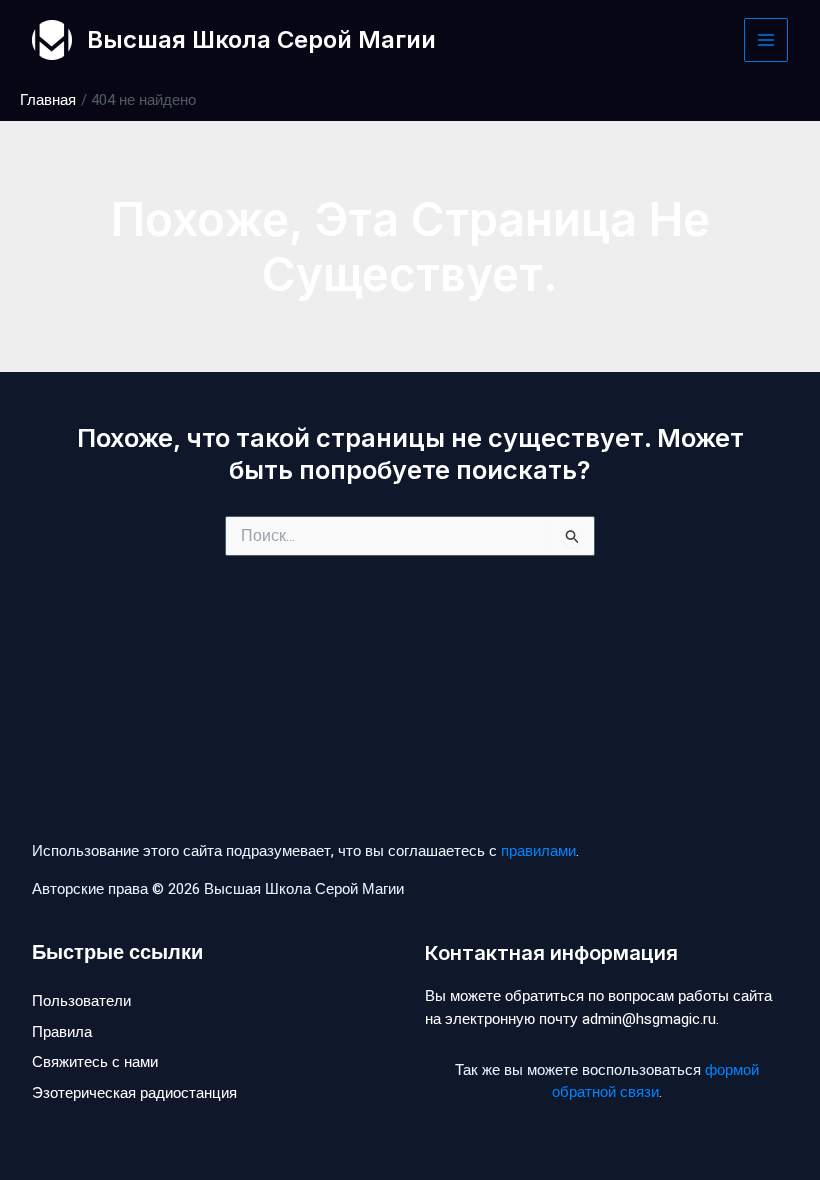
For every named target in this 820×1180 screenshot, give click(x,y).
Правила (62, 1032)
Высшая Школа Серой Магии (261, 39)
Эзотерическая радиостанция (134, 1093)
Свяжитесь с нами (95, 1062)
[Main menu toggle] (766, 40)
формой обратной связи (655, 1081)
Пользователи (81, 1001)
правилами (538, 851)
